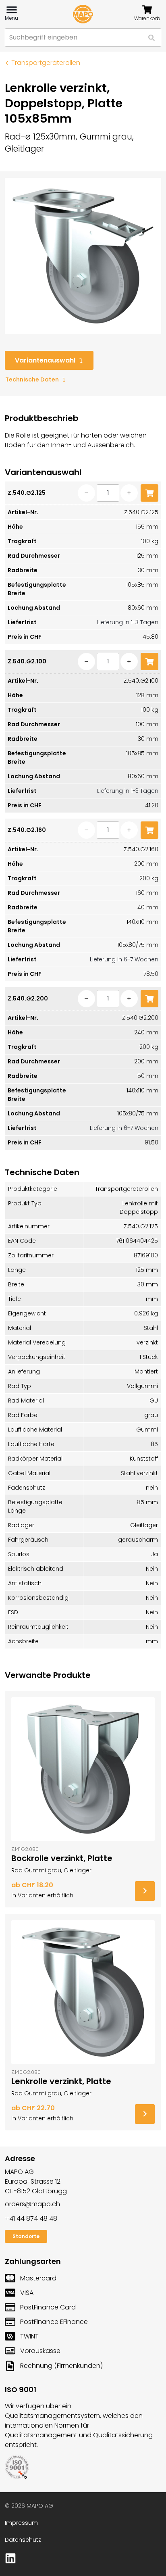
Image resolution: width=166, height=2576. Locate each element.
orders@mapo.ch (32, 2204)
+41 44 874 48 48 (31, 2219)
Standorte (26, 2236)
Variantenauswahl (45, 360)
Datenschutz (23, 2540)
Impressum (21, 2523)
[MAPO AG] (83, 14)
